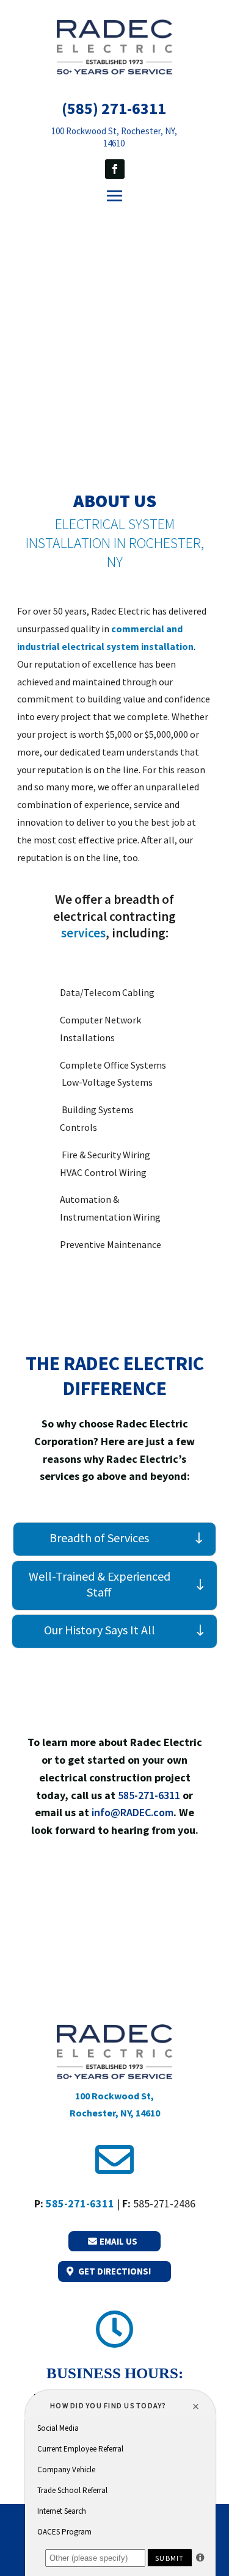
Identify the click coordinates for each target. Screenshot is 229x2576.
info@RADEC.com (133, 1812)
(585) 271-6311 (114, 108)
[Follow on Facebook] (115, 169)
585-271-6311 (149, 1795)
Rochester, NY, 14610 (115, 2113)
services (83, 933)
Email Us (118, 2241)
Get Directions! (114, 2271)
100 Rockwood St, (114, 2096)
